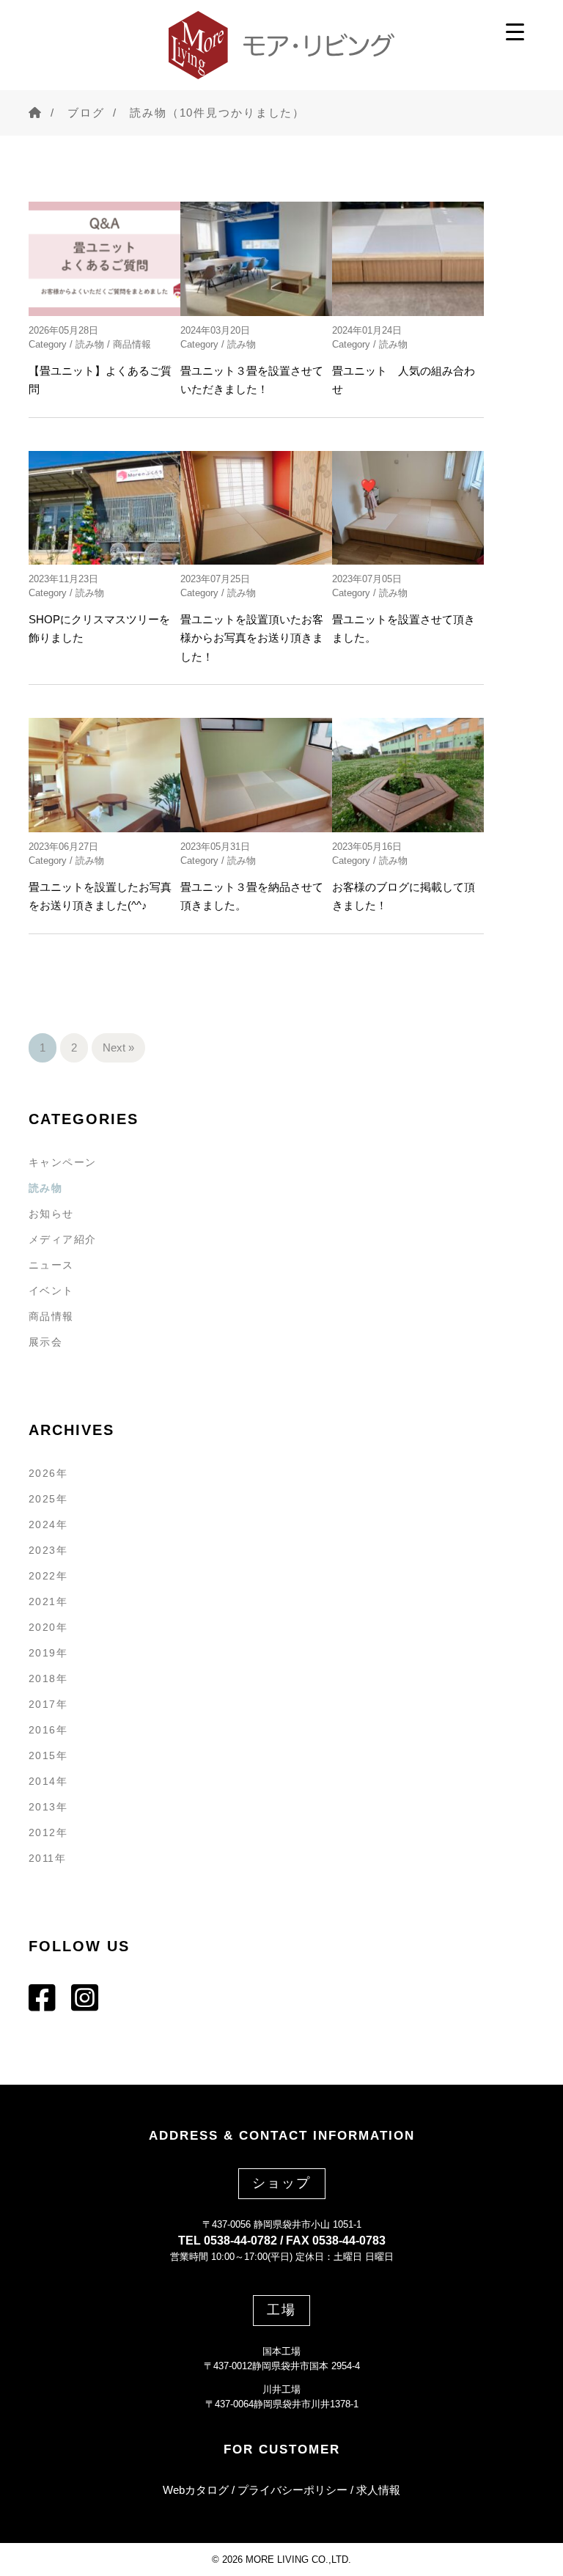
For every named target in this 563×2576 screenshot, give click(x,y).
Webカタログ (196, 2490)
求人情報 (378, 2490)
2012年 (48, 1832)
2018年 (48, 1678)
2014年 (48, 1781)
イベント (51, 1291)
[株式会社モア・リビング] (281, 45)
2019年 (48, 1653)
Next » (118, 1047)
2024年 (48, 1524)
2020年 (48, 1627)
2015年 (48, 1755)
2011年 (47, 1858)
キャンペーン (63, 1162)
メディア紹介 (63, 1239)
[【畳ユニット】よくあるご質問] (104, 258)
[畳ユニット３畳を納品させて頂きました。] (256, 775)
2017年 (48, 1704)
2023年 (48, 1550)
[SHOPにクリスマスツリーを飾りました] (104, 508)
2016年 (48, 1730)
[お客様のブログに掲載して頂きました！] (408, 775)
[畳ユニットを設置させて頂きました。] (408, 508)
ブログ (86, 113)
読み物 (90, 344)
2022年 (48, 1576)
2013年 (48, 1807)
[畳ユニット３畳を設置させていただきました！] (256, 258)
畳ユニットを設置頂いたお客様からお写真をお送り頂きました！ (252, 638)
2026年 (48, 1473)
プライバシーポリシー (292, 2490)
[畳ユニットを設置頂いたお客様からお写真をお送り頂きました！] (256, 508)
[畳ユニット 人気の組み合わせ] (408, 258)
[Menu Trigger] (515, 31)
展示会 (45, 1342)
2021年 (48, 1601)
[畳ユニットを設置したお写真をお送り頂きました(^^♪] (104, 775)
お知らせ (51, 1214)
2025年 (48, 1499)
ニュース (51, 1265)
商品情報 (132, 344)
